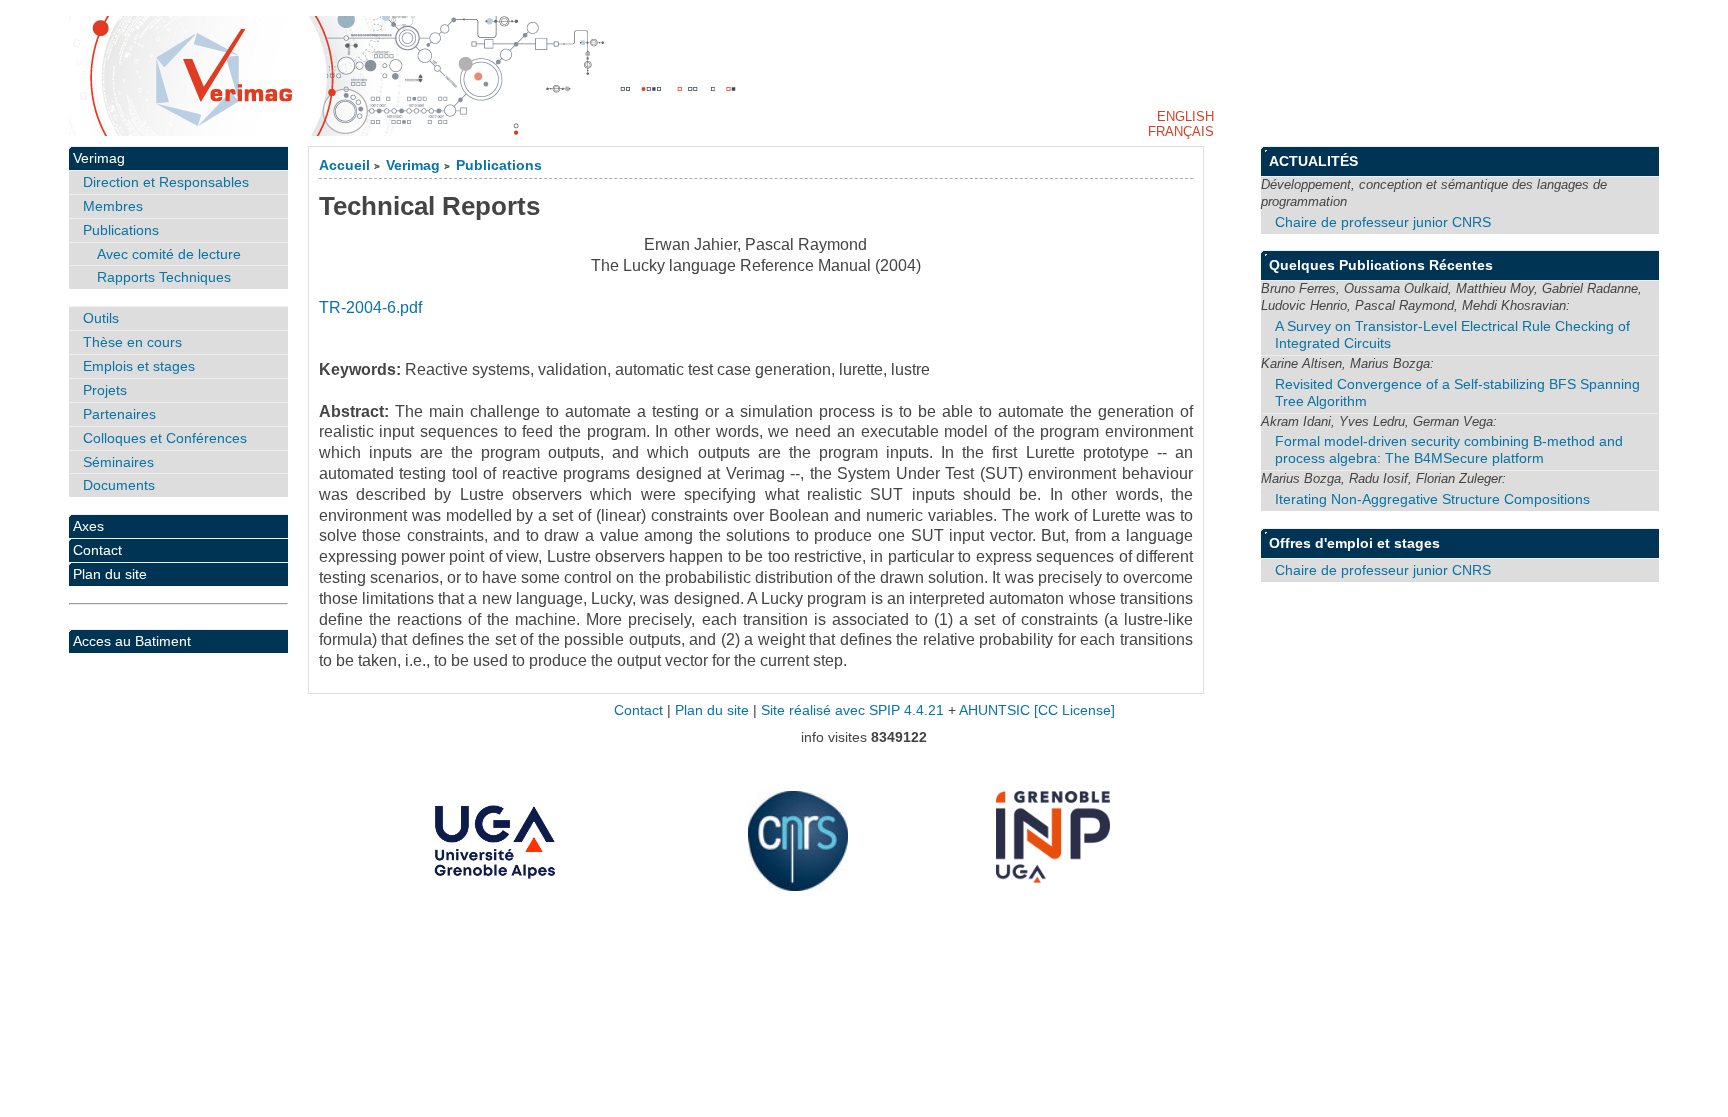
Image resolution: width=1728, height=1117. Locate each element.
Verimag (413, 165)
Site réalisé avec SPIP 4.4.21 (852, 710)
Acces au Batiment (132, 641)
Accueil (344, 165)
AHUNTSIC (994, 710)
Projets (105, 390)
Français (1181, 131)
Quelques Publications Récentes (1381, 265)
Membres (113, 206)
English (1185, 116)
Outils (101, 318)
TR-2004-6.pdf (370, 307)
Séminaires (118, 462)
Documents (119, 485)
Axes (88, 526)
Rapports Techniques (164, 277)
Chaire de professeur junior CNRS (1383, 222)
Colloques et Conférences (165, 438)
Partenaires (119, 414)
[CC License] (1074, 710)
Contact (97, 550)
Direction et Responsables (166, 182)
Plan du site (110, 574)
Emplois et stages (139, 366)
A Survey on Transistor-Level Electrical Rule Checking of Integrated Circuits (1452, 334)
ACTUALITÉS (1313, 161)
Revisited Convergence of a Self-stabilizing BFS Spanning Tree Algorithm (1457, 392)
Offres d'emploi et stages (1354, 543)
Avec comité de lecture (169, 254)
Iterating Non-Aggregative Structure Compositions (1432, 499)
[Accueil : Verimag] (864, 76)
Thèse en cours (132, 342)
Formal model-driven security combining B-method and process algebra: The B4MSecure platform (1449, 449)
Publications (499, 165)
